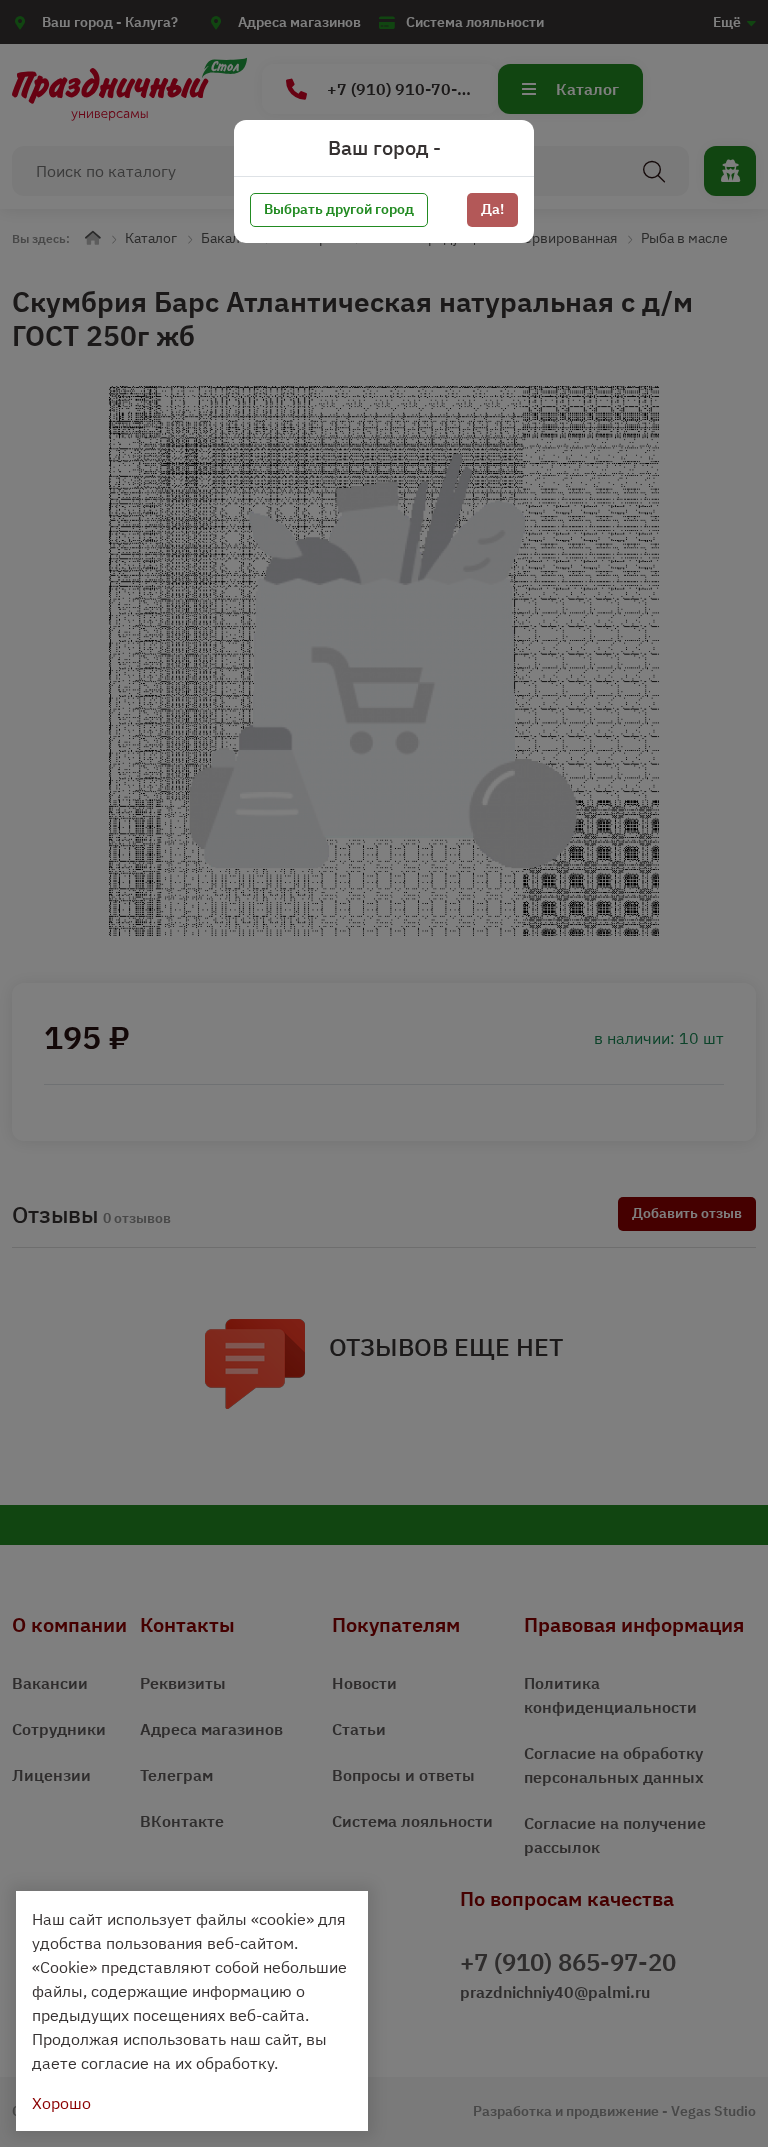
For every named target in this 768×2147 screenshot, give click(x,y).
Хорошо (61, 2103)
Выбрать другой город (339, 209)
